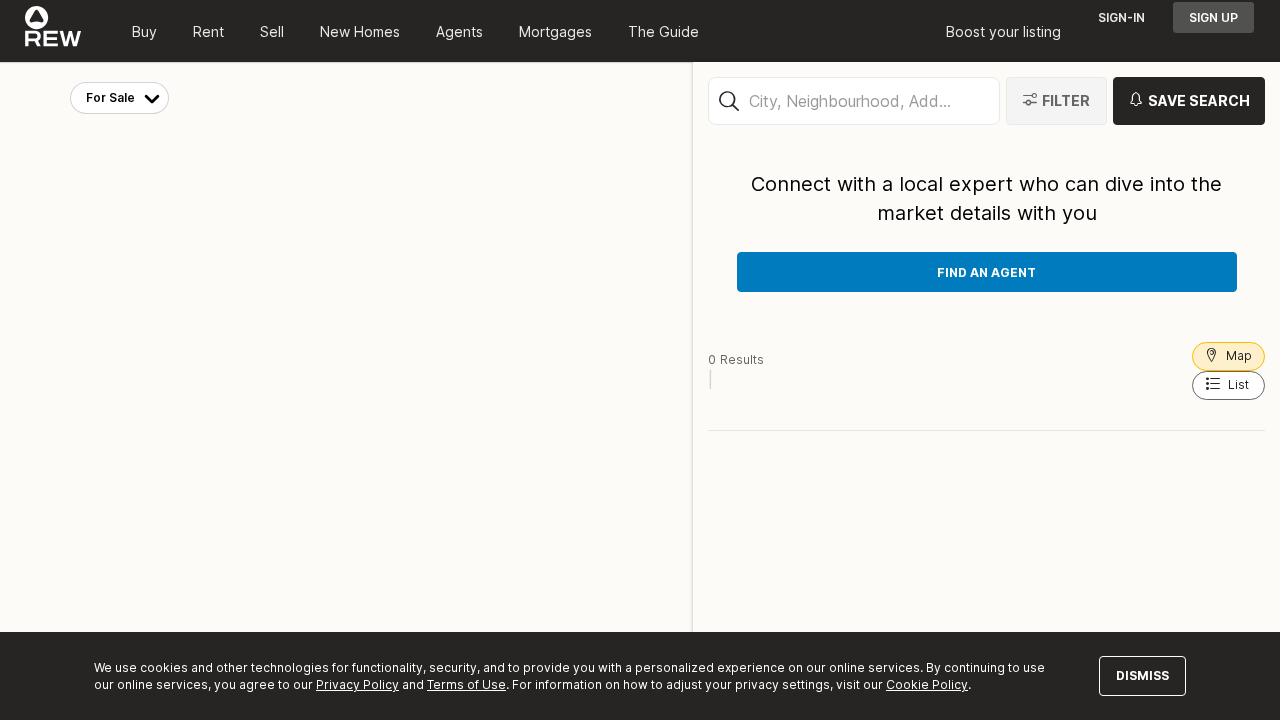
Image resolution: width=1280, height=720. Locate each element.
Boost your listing (1003, 31)
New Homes (360, 31)
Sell (272, 31)
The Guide (663, 31)
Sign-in (1121, 17)
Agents (459, 31)
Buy (144, 31)
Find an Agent (986, 272)
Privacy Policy (357, 684)
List (1238, 384)
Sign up (1213, 17)
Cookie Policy (927, 684)
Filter (1066, 100)
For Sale (110, 97)
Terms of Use (466, 684)
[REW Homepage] (53, 31)
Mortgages (555, 31)
